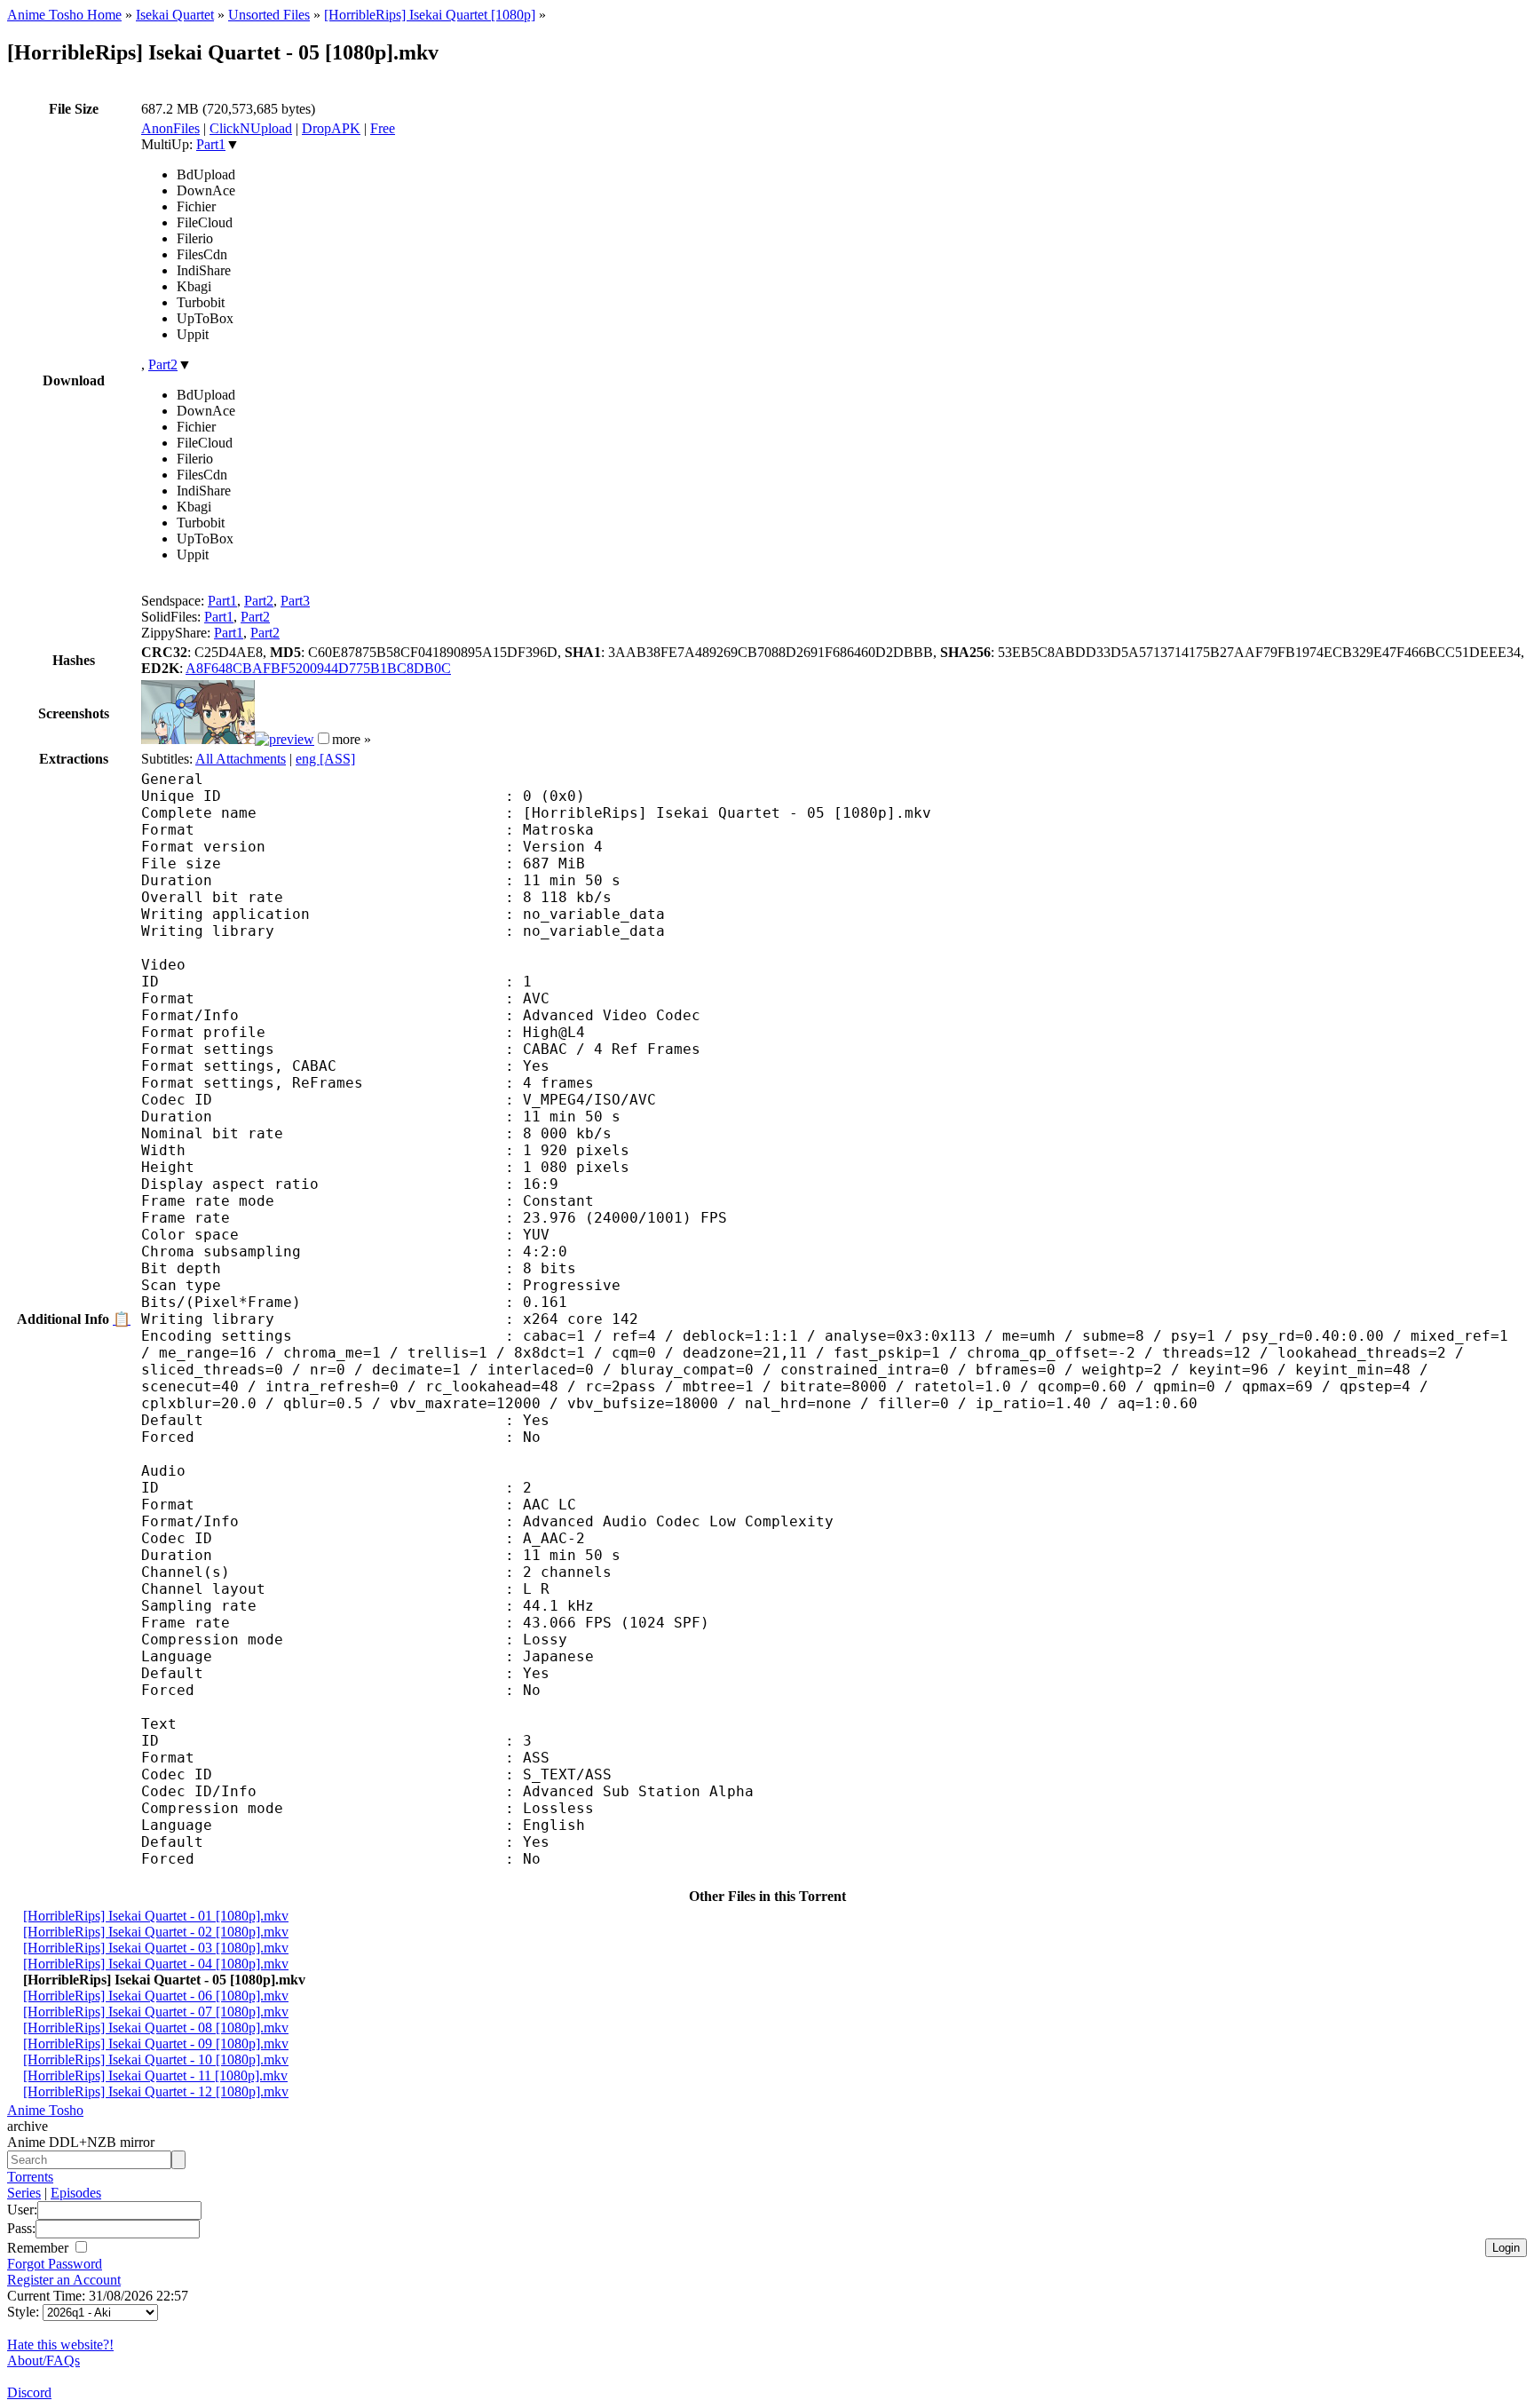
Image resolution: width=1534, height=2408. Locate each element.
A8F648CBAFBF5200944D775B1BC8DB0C (318, 668)
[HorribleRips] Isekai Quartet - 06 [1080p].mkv (156, 1996)
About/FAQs (43, 2360)
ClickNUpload (251, 128)
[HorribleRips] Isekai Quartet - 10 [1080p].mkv (156, 2059)
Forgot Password (55, 2264)
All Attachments (241, 759)
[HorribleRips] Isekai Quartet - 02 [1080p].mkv (156, 1932)
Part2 (163, 364)
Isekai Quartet (175, 15)
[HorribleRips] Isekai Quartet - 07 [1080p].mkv (156, 2012)
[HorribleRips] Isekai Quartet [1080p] (430, 15)
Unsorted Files (269, 15)
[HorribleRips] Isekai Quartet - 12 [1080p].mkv (156, 2091)
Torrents (30, 2177)
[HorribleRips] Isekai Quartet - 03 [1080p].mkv (156, 1948)
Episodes (76, 2193)
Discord (29, 2392)
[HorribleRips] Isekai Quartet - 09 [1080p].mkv (156, 2044)
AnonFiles (170, 128)
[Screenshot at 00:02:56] (285, 739)
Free (383, 128)
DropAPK (331, 128)
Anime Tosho (45, 2110)
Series (24, 2193)
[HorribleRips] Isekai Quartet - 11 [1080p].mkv (155, 2075)
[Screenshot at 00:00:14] (198, 739)
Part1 (211, 144)
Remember (40, 2248)
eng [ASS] (325, 759)
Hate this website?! (60, 2345)
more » (352, 739)
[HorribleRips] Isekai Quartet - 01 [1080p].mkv (156, 1916)
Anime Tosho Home (64, 15)
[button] (324, 738)
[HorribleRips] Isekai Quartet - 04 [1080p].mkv (156, 1964)
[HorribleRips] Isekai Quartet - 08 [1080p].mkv (156, 2028)
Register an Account (64, 2280)
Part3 (295, 601)
